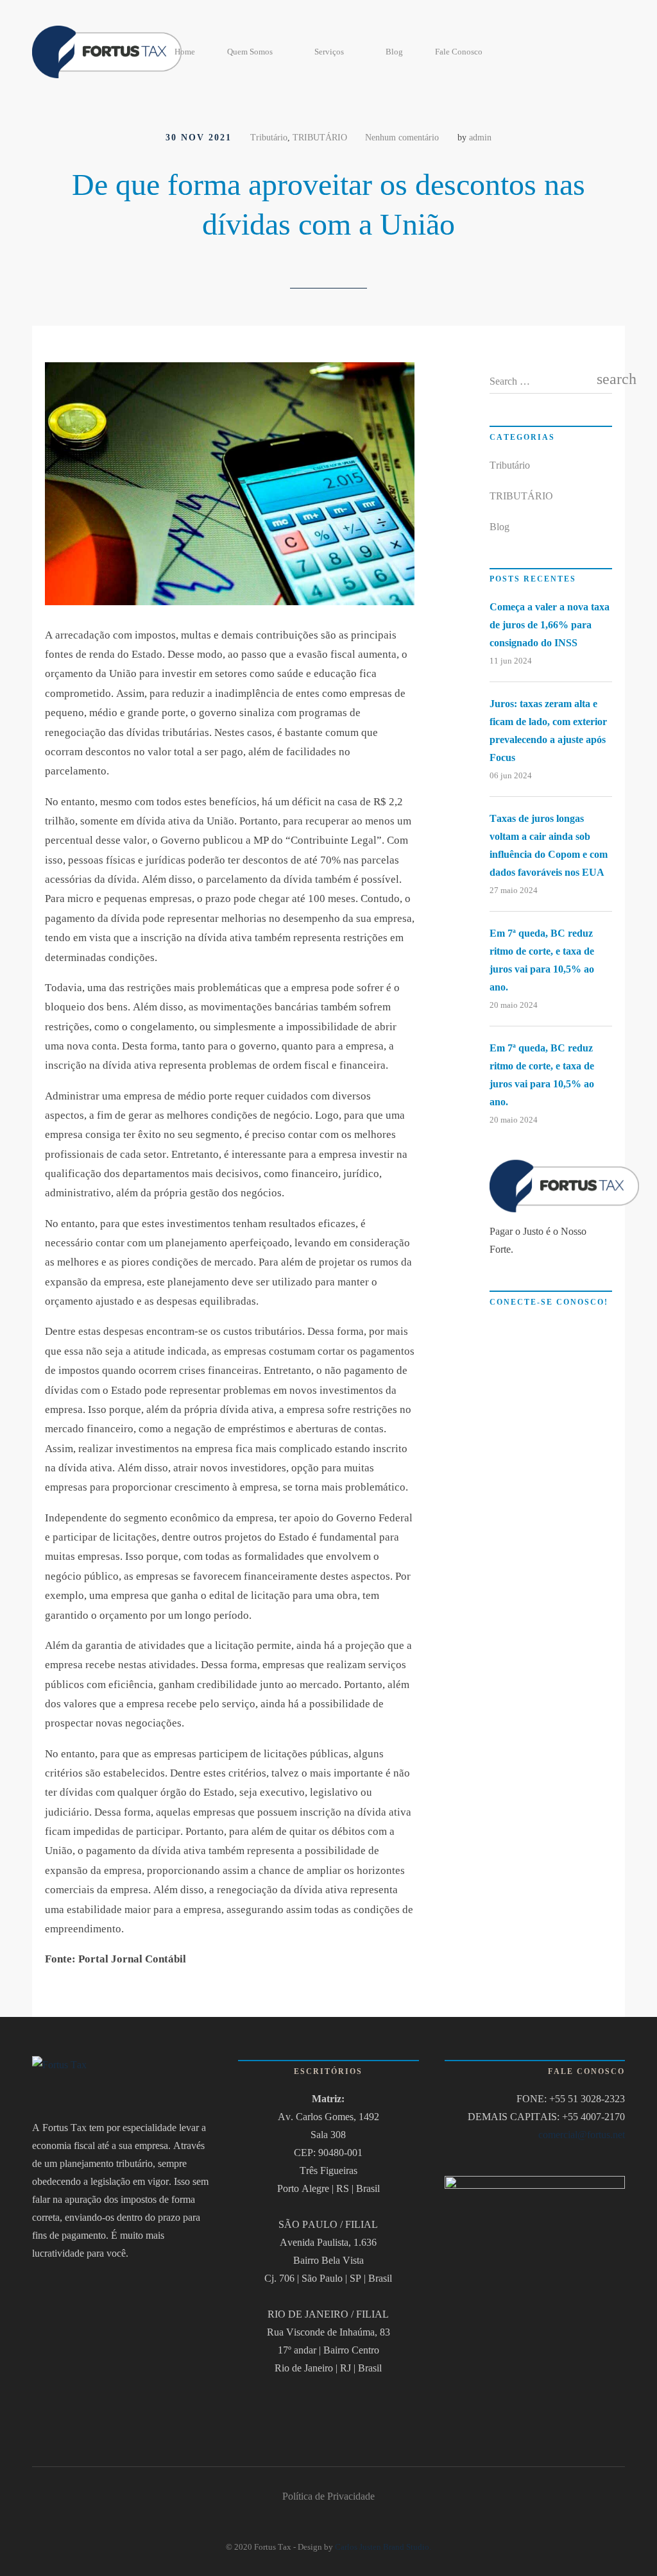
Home (185, 52)
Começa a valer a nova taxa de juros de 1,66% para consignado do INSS (550, 625)
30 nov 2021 (199, 137)
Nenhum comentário (402, 137)
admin (480, 137)
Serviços (329, 52)
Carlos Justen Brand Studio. (383, 2547)
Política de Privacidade (328, 2496)
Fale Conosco (459, 52)
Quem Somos (250, 52)
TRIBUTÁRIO (320, 137)
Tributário (269, 137)
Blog (394, 52)
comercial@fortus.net (582, 2135)
